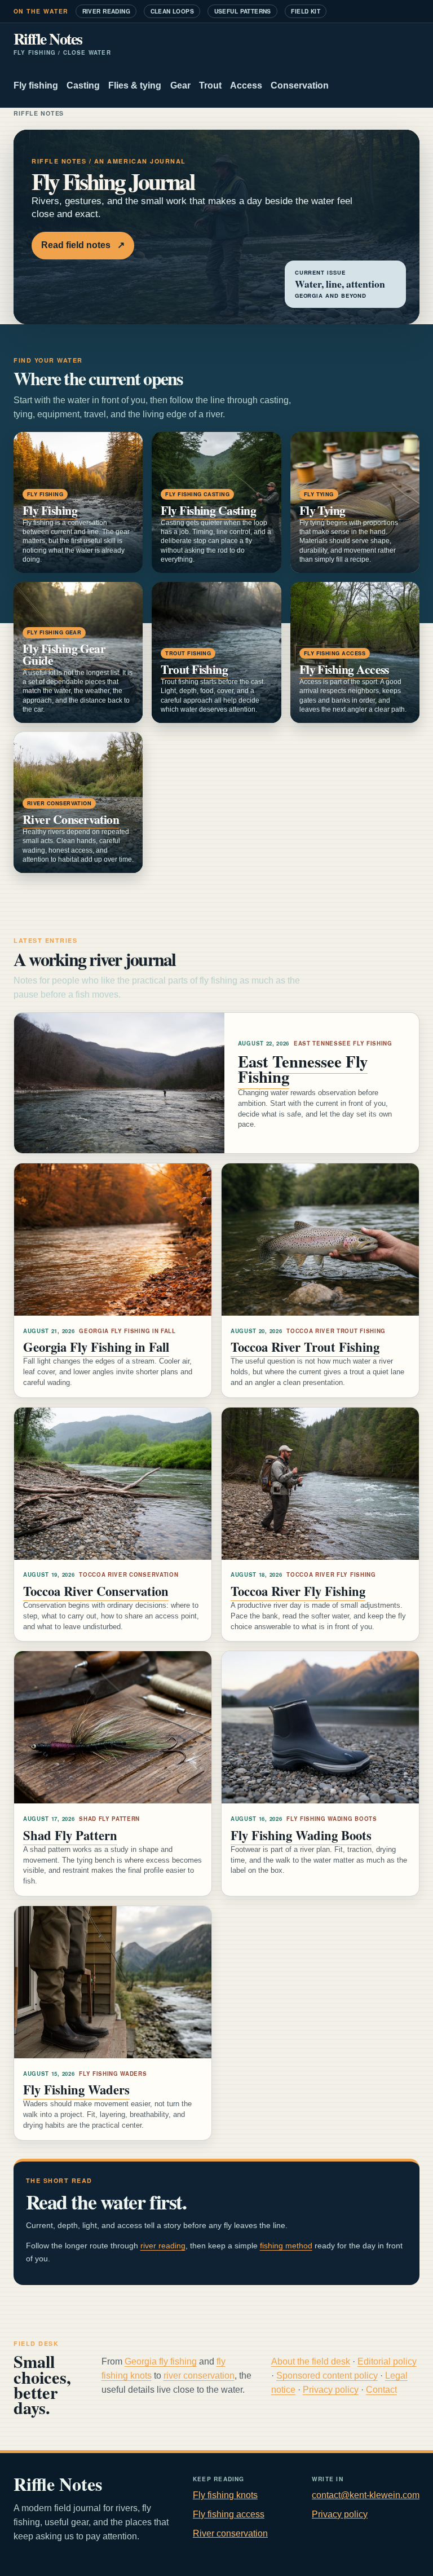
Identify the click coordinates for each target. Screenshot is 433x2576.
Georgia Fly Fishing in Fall (96, 1347)
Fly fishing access (229, 2514)
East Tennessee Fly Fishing (303, 1069)
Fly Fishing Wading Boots (301, 1835)
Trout (210, 85)
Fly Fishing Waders (76, 2090)
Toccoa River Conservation (96, 1591)
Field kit (306, 11)
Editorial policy (387, 2361)
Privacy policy (331, 2390)
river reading (163, 2246)
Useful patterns (243, 11)
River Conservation (71, 819)
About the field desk (311, 2361)
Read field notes (83, 245)
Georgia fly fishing (161, 2361)
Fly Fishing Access (344, 669)
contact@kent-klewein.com (366, 2495)
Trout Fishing (194, 669)
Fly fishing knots (225, 2495)
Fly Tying (322, 510)
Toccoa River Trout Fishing (305, 1347)
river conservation (199, 2376)
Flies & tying (135, 85)
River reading (106, 11)
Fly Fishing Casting (208, 510)
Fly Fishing (50, 510)
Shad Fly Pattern (70, 1835)
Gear (180, 85)
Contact (381, 2390)
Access (246, 85)
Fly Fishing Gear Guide (64, 654)
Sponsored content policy (327, 2376)
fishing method (286, 2246)
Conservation (300, 85)
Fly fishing (36, 85)
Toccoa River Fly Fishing (298, 1591)
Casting (83, 85)
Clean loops (173, 11)
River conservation (230, 2533)
